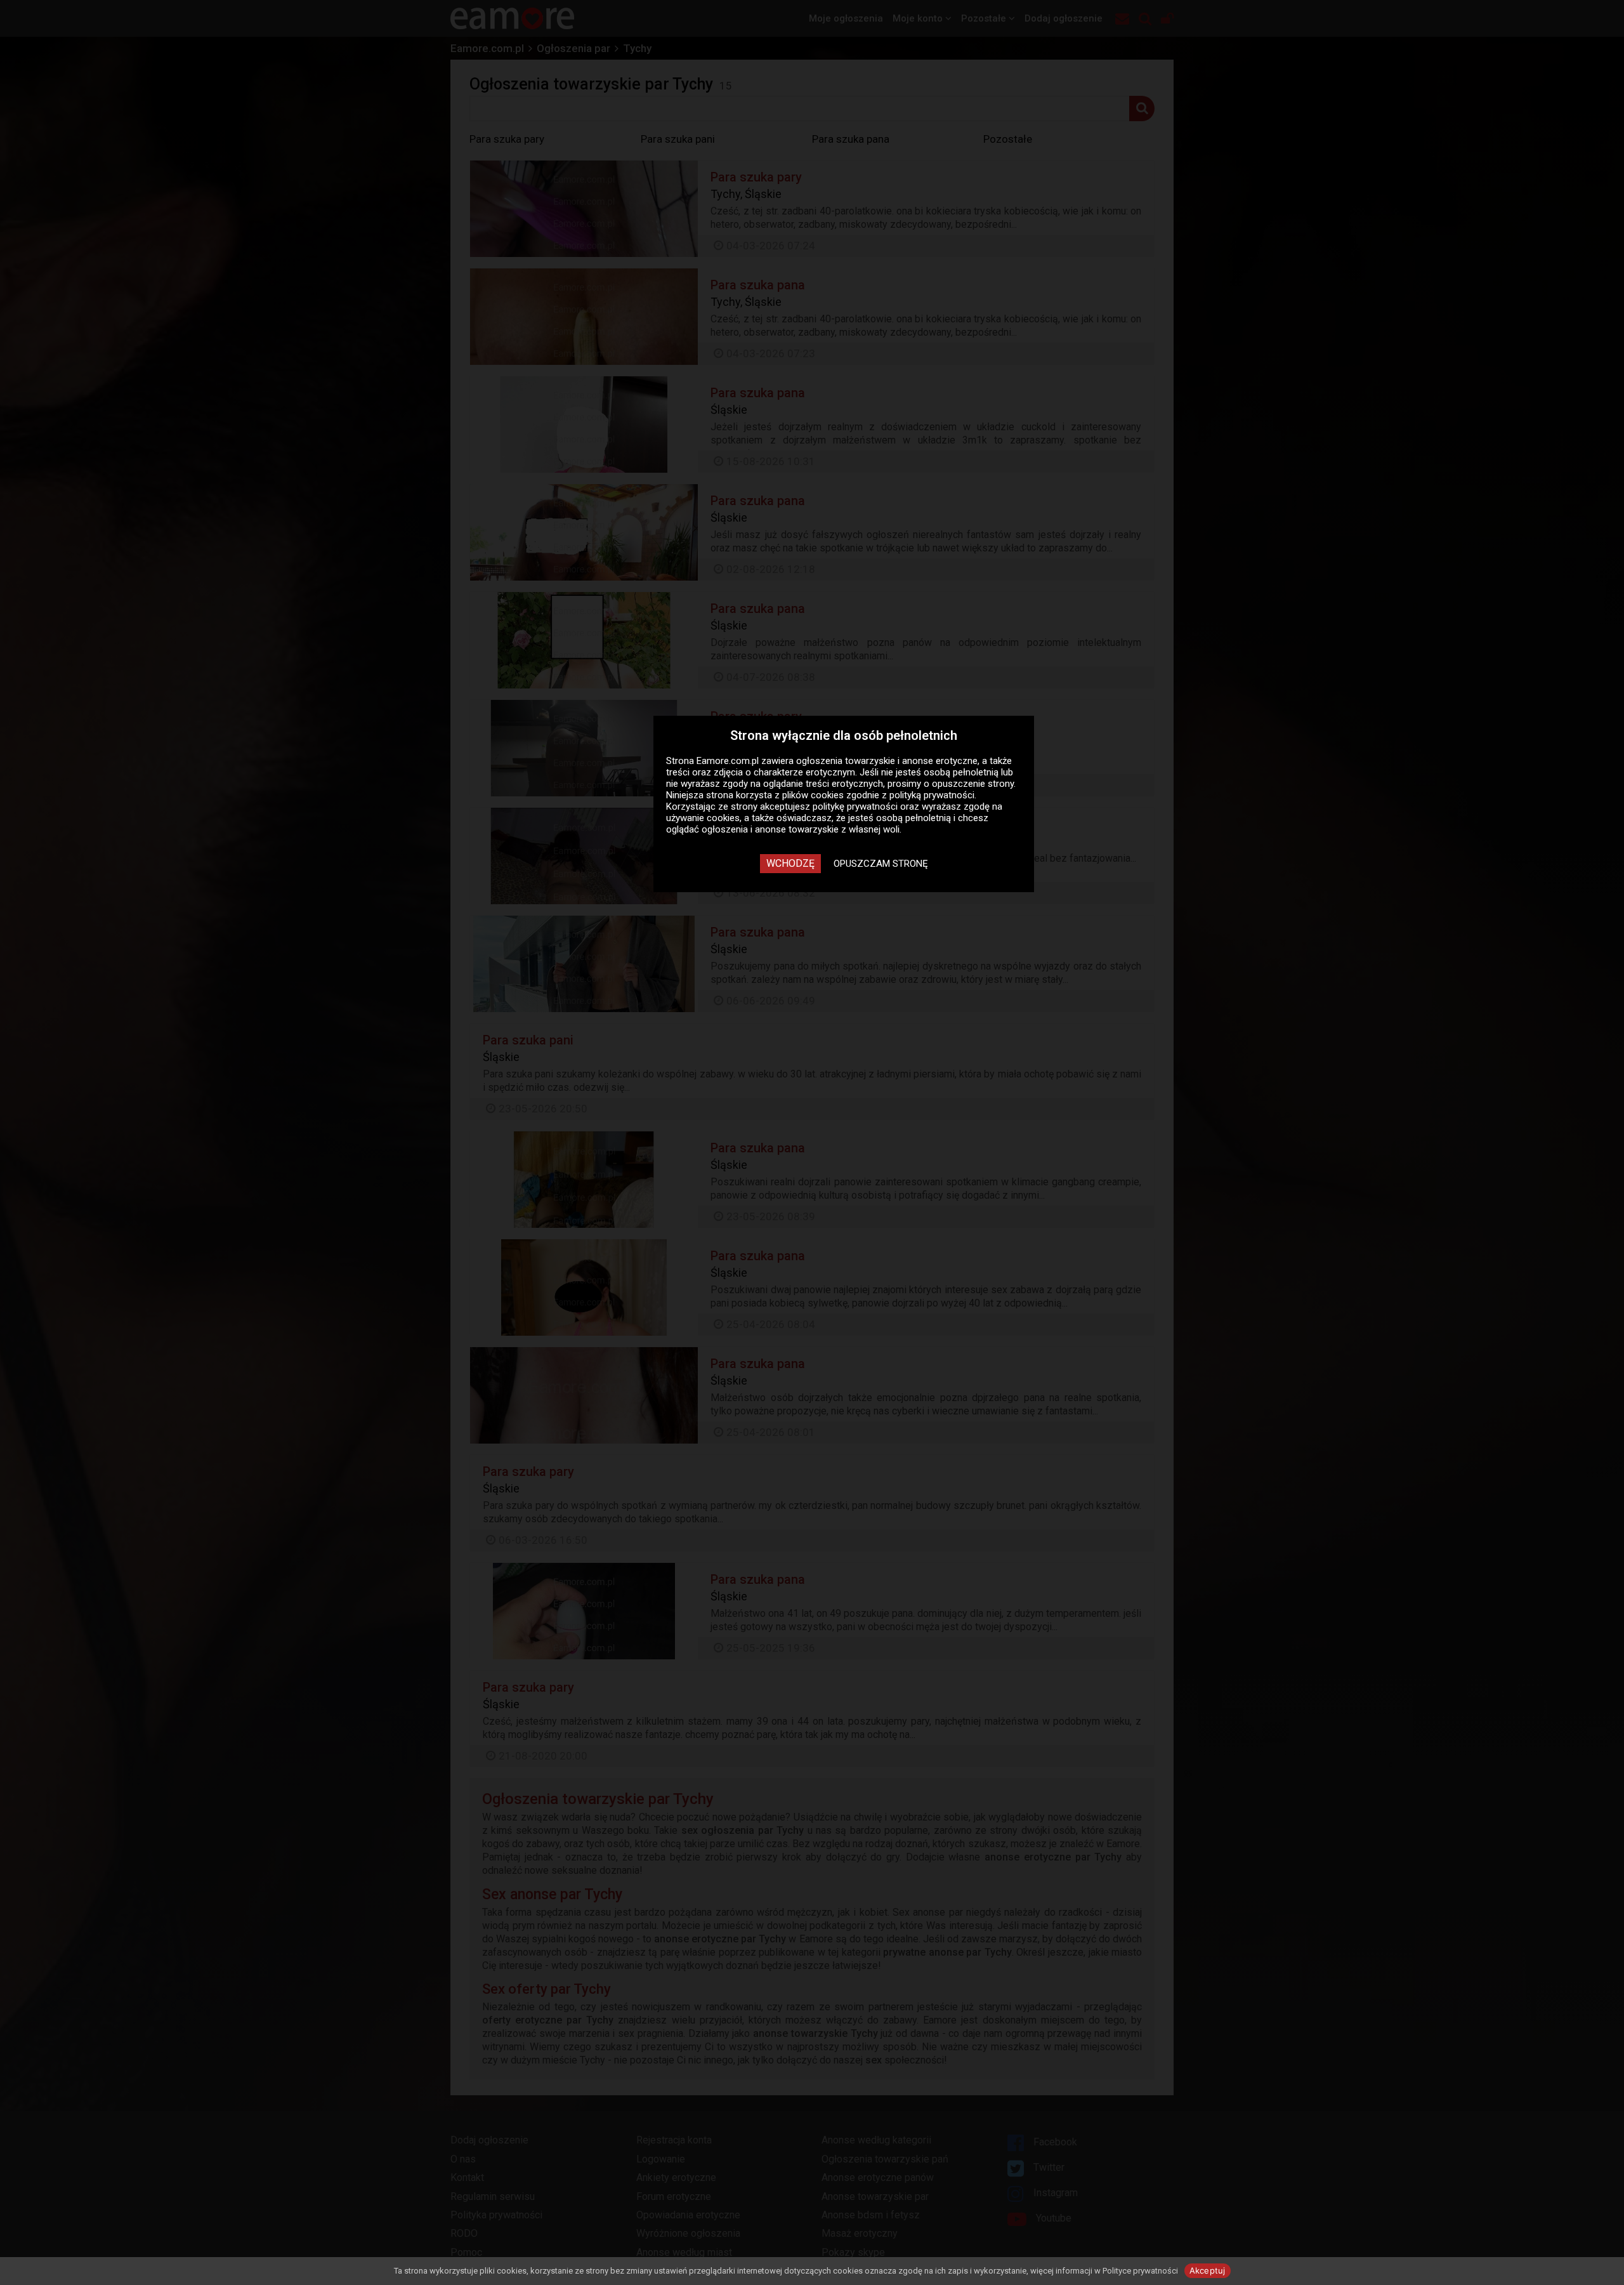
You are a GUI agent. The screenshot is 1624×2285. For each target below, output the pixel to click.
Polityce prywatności (1140, 2271)
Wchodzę (790, 863)
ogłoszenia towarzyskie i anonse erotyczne (887, 761)
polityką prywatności (932, 795)
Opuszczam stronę (881, 864)
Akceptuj (1208, 2270)
